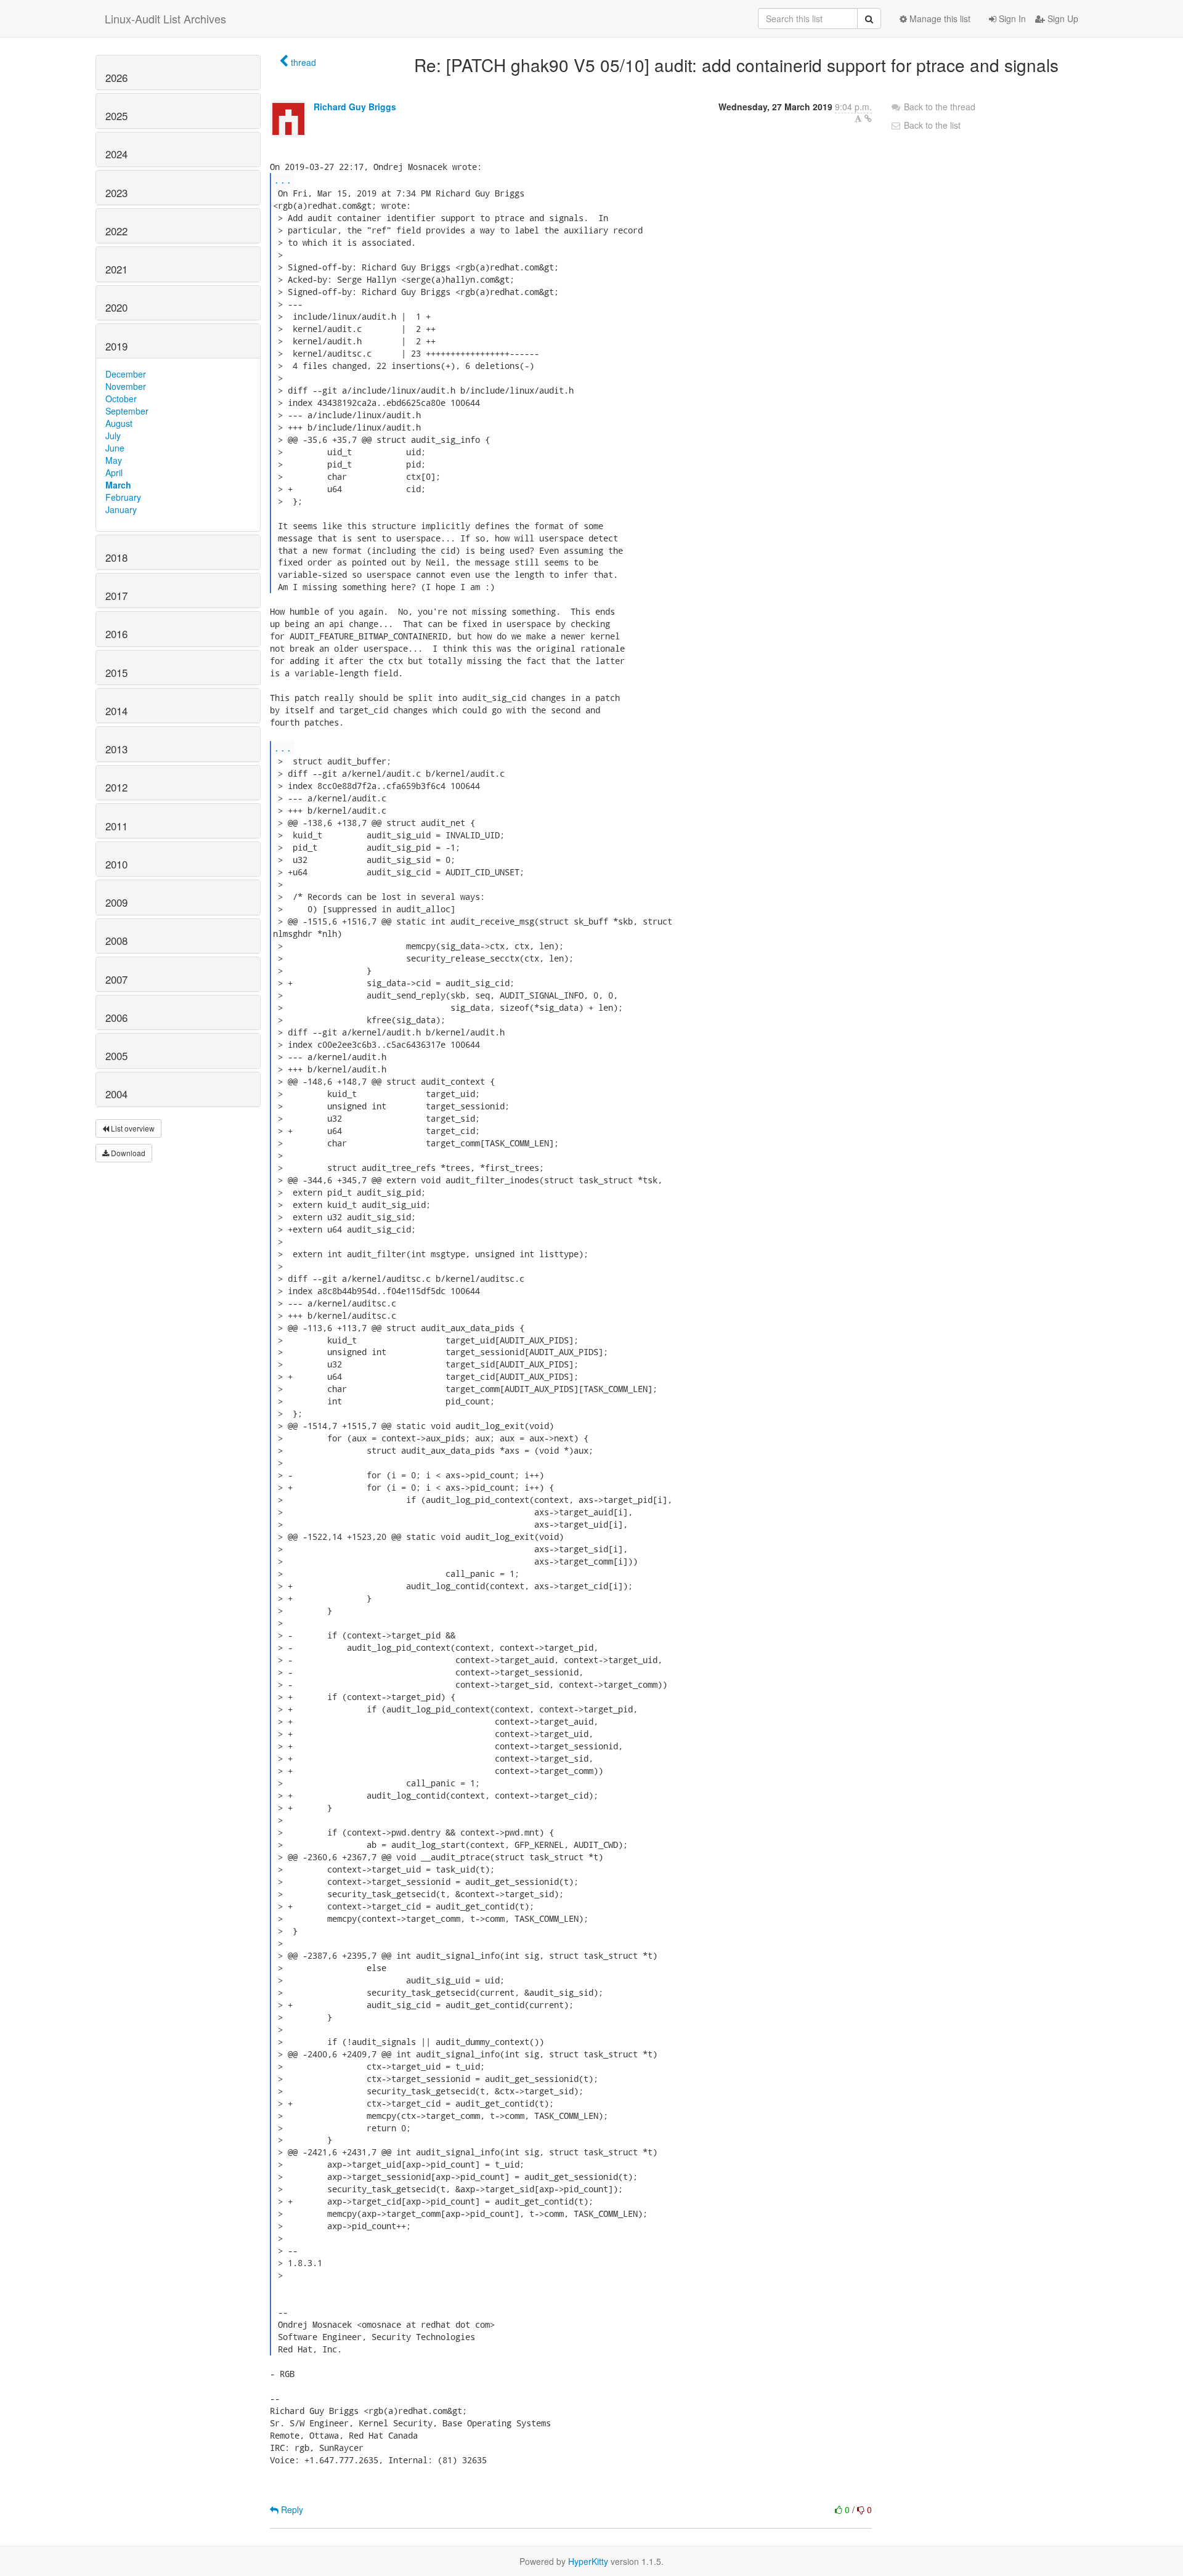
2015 (116, 673)
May (114, 460)
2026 (116, 78)
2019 (116, 346)
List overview (132, 1128)
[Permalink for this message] (868, 118)
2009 (116, 902)
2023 (116, 193)
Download (127, 1153)
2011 (116, 826)
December (126, 374)
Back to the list (931, 125)
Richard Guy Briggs (355, 107)
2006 (116, 1018)
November (126, 386)
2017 (116, 596)
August (119, 423)
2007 (116, 979)
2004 (116, 1094)
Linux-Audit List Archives (165, 18)
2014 (116, 711)
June (115, 448)
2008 (116, 941)
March (118, 485)
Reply (291, 2509)
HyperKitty (588, 2561)
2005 (116, 1056)
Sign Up (1062, 18)
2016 (116, 634)
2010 (116, 864)
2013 (116, 749)
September (127, 411)
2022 (116, 231)
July (113, 435)
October (121, 399)
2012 (116, 787)
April (114, 472)
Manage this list (939, 18)
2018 (116, 557)
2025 (116, 116)
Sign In (1011, 18)
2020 (116, 307)
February (123, 497)
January (121, 509)
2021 (116, 269)
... (283, 180)
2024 (116, 154)
